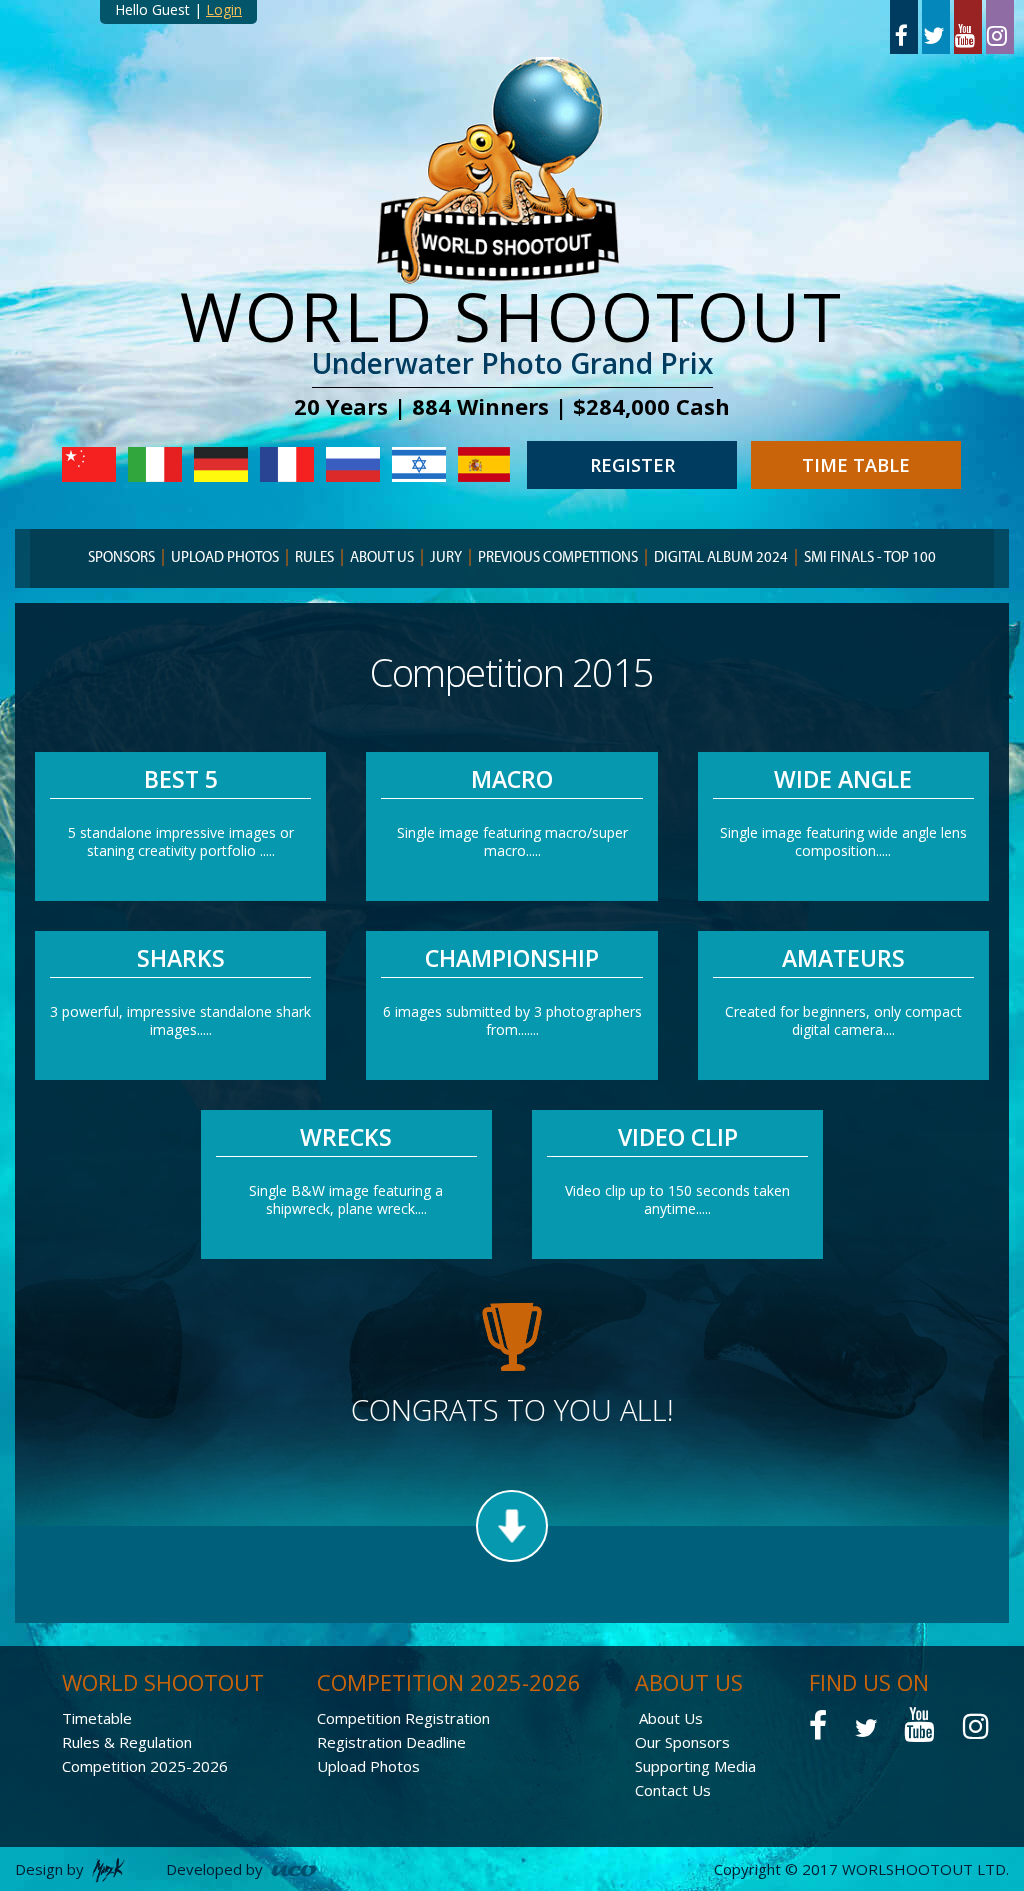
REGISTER (632, 465)
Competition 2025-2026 (145, 1766)
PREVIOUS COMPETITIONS (558, 558)
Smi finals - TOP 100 (870, 558)
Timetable (97, 1718)
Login (224, 9)
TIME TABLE (856, 465)
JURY (446, 558)
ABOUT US (382, 558)
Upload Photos (225, 558)
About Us (671, 1718)
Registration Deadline (391, 1742)
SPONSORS (121, 558)
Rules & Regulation (127, 1742)
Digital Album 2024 (721, 558)
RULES (314, 558)
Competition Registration (403, 1718)
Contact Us (673, 1790)
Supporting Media (695, 1766)
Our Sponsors (682, 1742)
